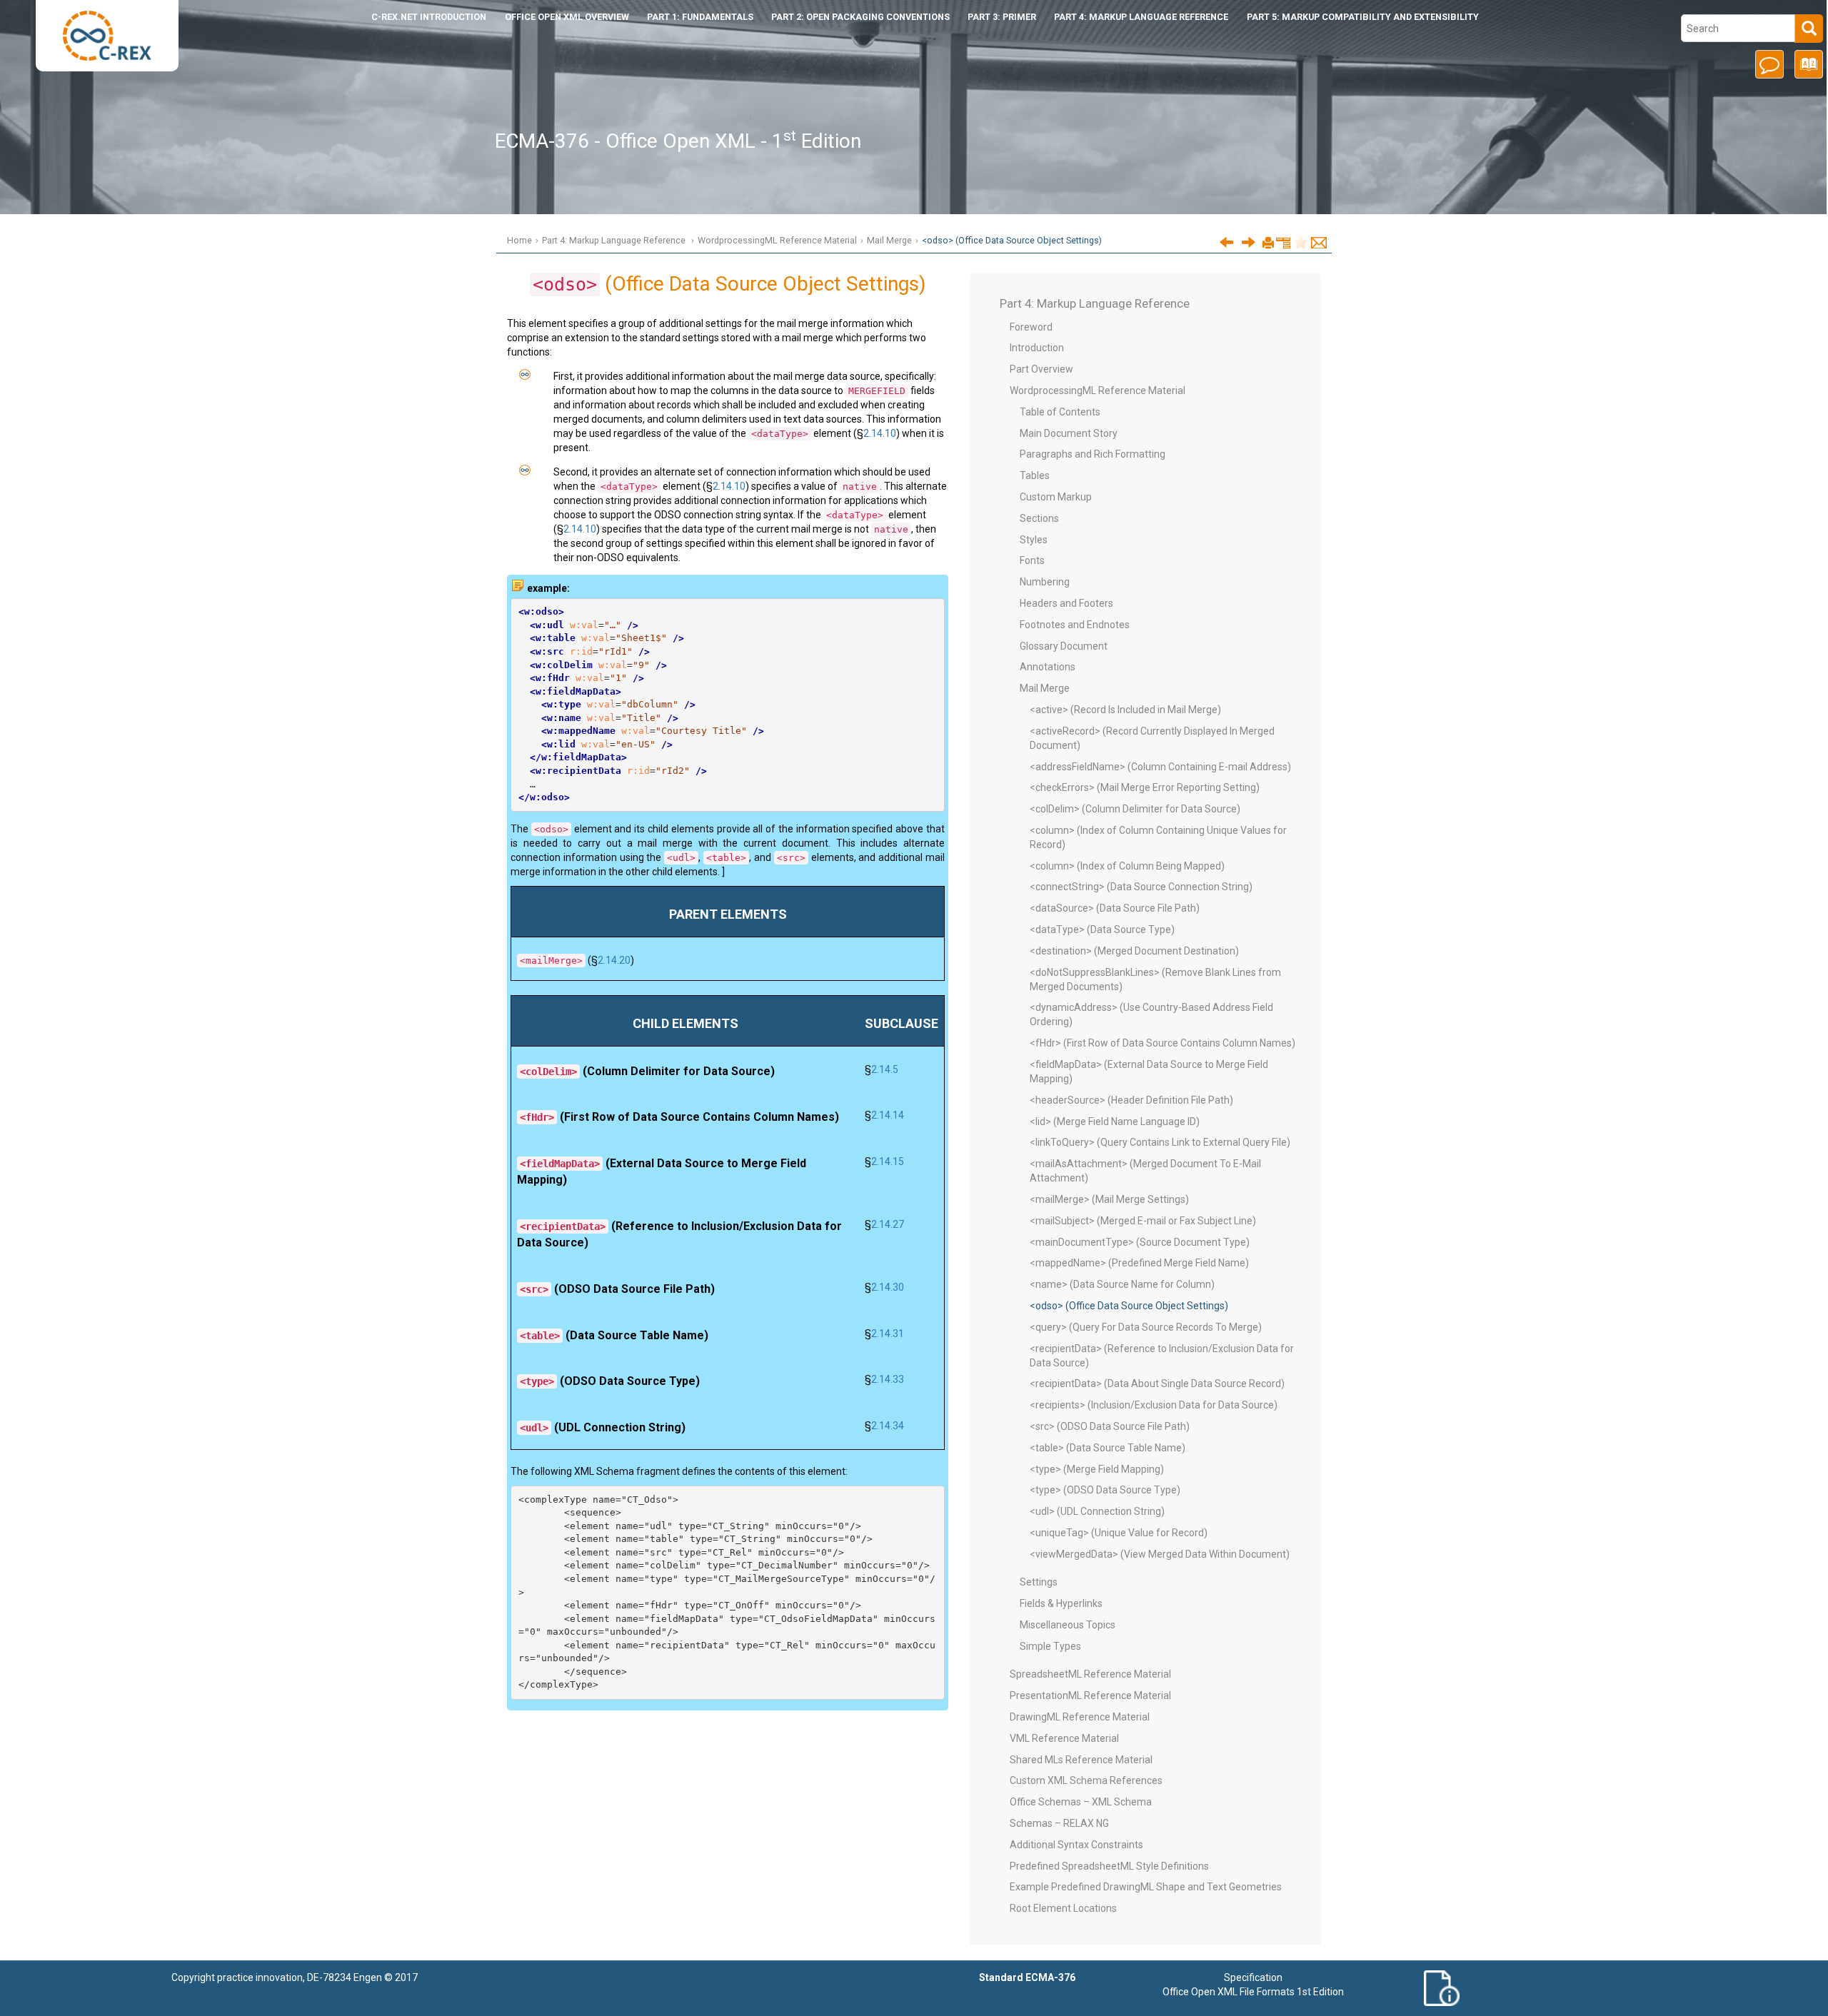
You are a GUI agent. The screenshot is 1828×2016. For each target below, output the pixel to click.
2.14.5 (885, 1069)
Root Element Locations (1063, 1908)
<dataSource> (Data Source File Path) (1115, 908)
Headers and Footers (1066, 603)
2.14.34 (888, 1426)
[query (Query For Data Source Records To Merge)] (1249, 242)
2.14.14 (888, 1115)
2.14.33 (888, 1379)
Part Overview (1041, 369)
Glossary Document (1064, 646)
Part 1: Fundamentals (700, 17)
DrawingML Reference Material (1080, 1717)
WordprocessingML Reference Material (777, 240)
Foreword (1031, 327)
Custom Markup (1056, 497)
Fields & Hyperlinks (1061, 1603)
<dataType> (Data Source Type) (1102, 929)
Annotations (1048, 667)
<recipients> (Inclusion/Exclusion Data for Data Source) (1154, 1405)
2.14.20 (614, 960)
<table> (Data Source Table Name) (1108, 1448)
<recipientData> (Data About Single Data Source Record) (1157, 1384)
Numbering (1045, 582)
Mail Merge (889, 240)
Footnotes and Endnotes (1075, 625)
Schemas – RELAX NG (1059, 1823)
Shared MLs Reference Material (1081, 1760)
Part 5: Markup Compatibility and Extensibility (1363, 17)
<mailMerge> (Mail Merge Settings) (1109, 1199)
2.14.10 (880, 433)
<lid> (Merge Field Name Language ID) (1115, 1122)
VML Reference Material (1064, 1738)
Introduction (429, 17)
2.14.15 (888, 1161)
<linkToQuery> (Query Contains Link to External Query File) (1160, 1142)
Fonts (1032, 560)
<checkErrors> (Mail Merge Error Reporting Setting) (1145, 787)
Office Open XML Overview (567, 17)
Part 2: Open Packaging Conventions (860, 17)
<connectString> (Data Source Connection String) (1141, 887)
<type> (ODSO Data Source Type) (1105, 1490)
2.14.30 (888, 1287)
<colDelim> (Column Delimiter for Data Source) (1135, 809)
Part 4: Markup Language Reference (1141, 17)
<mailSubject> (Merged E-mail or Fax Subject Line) (1143, 1221)
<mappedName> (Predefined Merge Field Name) (1139, 1263)
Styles (1034, 540)
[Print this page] (1268, 243)
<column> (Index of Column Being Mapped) (1127, 866)
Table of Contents (1060, 412)
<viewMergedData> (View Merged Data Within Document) (1160, 1554)
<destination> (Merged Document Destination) (1134, 951)
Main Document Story (1069, 433)
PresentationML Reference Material (1090, 1695)
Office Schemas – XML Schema (1081, 1802)
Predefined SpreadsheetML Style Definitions (1109, 1866)
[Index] (1806, 69)
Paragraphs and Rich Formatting (1093, 454)
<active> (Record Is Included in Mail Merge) (1125, 710)
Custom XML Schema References (1086, 1780)
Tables (1035, 475)
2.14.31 (888, 1334)
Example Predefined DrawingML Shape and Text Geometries (1146, 1887)
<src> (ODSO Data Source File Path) (1110, 1426)
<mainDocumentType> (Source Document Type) (1140, 1242)
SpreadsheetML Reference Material (1090, 1674)
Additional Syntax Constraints (1076, 1845)
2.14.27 (888, 1224)
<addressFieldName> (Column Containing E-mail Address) (1160, 767)
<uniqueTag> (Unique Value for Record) (1119, 1533)
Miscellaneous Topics (1068, 1625)
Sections (1039, 518)
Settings (1039, 1582)
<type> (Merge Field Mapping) (1097, 1469)
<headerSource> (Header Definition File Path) (1131, 1100)
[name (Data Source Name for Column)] (1226, 242)
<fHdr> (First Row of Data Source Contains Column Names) (1162, 1043)
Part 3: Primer (1002, 17)
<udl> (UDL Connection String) (1097, 1511)
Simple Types (1050, 1646)
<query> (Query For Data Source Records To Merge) (1146, 1327)
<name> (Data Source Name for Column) (1122, 1284)
